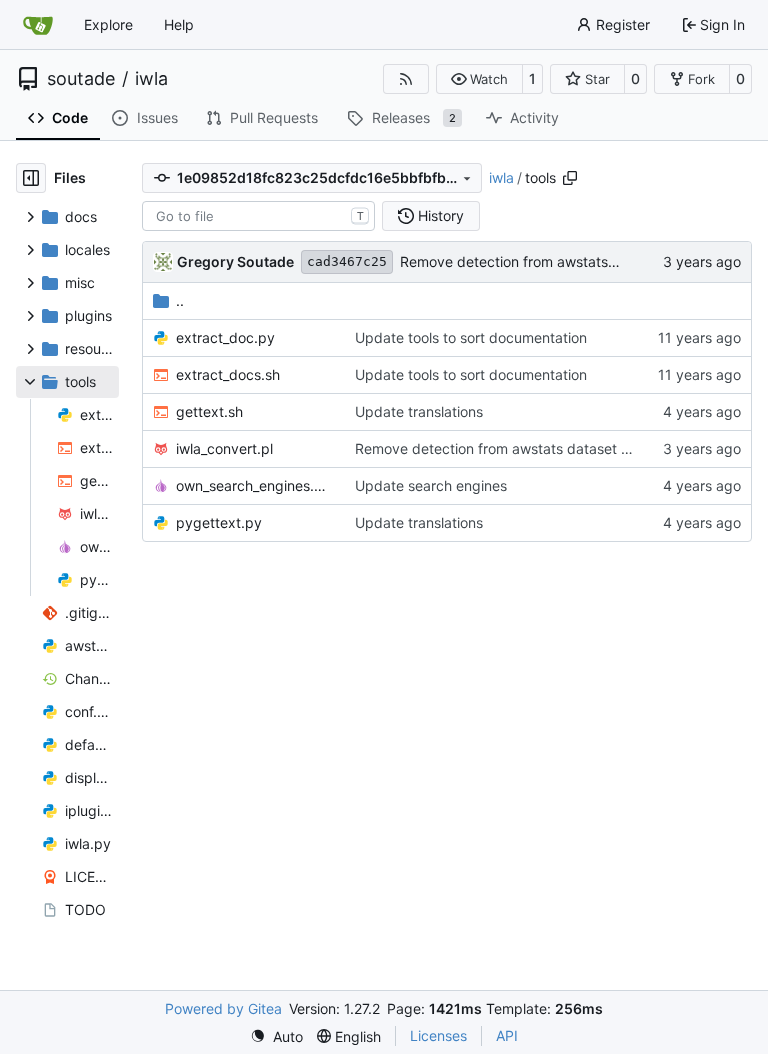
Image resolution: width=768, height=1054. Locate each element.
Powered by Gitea (223, 1008)
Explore (108, 24)
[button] (479, 79)
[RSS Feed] (406, 79)
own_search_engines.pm (255, 485)
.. (180, 300)
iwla (151, 79)
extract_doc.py (225, 337)
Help (179, 24)
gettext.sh (209, 411)
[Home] (38, 25)
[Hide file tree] (31, 178)
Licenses (438, 1035)
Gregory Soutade (235, 261)
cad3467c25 (347, 261)
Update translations (419, 411)
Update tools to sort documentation (471, 337)
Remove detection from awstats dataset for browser (570, 261)
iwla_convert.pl (224, 448)
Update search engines (431, 485)
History (441, 215)
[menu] (276, 1036)
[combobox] (258, 216)
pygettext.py (219, 522)
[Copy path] (570, 178)
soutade (81, 79)
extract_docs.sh (228, 374)
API (507, 1035)
